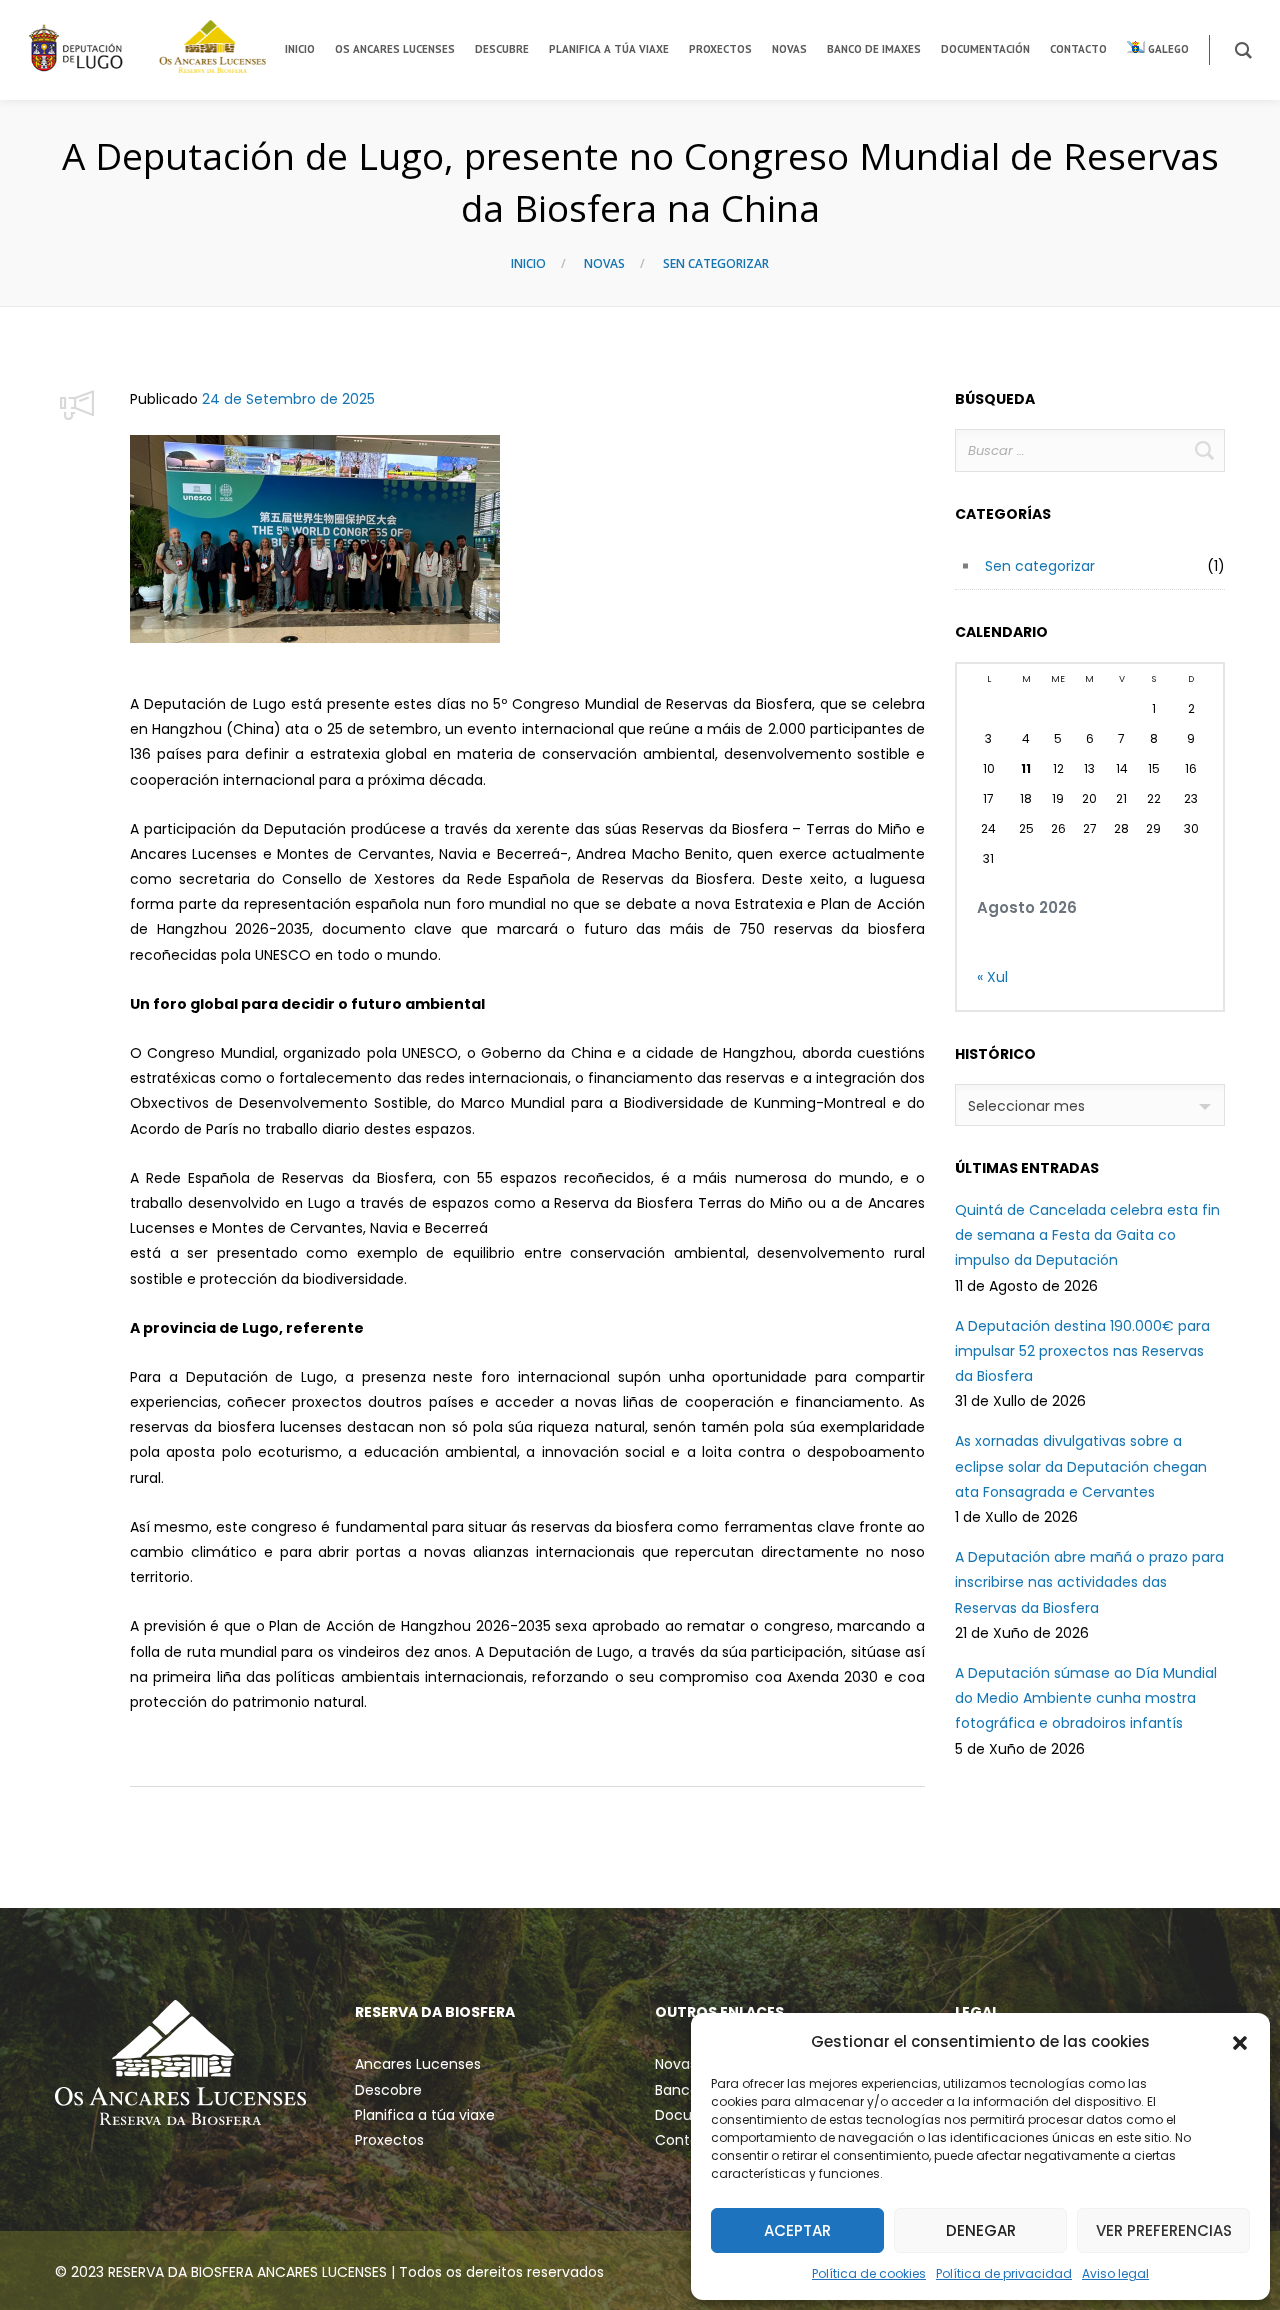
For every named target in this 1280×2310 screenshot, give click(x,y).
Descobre (388, 2090)
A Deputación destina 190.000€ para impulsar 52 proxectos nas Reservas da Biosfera (1082, 1351)
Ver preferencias (1164, 2230)
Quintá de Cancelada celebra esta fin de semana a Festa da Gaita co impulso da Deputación (1087, 1235)
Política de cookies (869, 2273)
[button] (1240, 2042)
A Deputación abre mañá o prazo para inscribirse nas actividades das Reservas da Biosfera (1089, 1582)
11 (1026, 768)
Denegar (981, 2230)
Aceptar (797, 2230)
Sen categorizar (716, 263)
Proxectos (389, 2140)
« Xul (992, 977)
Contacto (689, 2140)
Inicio (528, 263)
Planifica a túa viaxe (425, 2115)
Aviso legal (1115, 2273)
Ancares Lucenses (418, 2064)
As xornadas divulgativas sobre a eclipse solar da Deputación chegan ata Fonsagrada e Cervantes (1081, 1466)
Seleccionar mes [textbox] (1026, 1106)
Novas (604, 263)
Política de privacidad (1004, 2273)
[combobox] (1090, 1105)
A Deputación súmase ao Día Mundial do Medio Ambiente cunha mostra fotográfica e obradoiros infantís (1086, 1698)
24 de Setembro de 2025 (288, 399)
